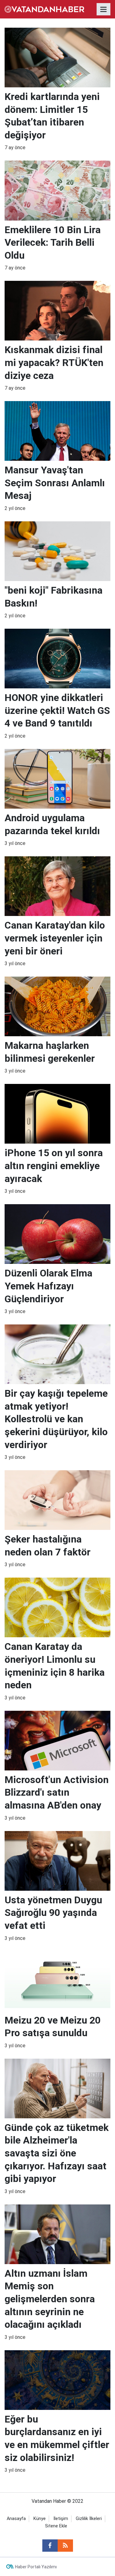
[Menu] (104, 10)
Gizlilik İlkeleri (89, 2519)
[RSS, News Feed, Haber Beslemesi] (65, 2546)
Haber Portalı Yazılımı (36, 2567)
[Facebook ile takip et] (50, 2546)
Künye (40, 2519)
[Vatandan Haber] (44, 9)
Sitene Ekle (56, 2526)
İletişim (61, 2519)
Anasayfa (16, 2519)
